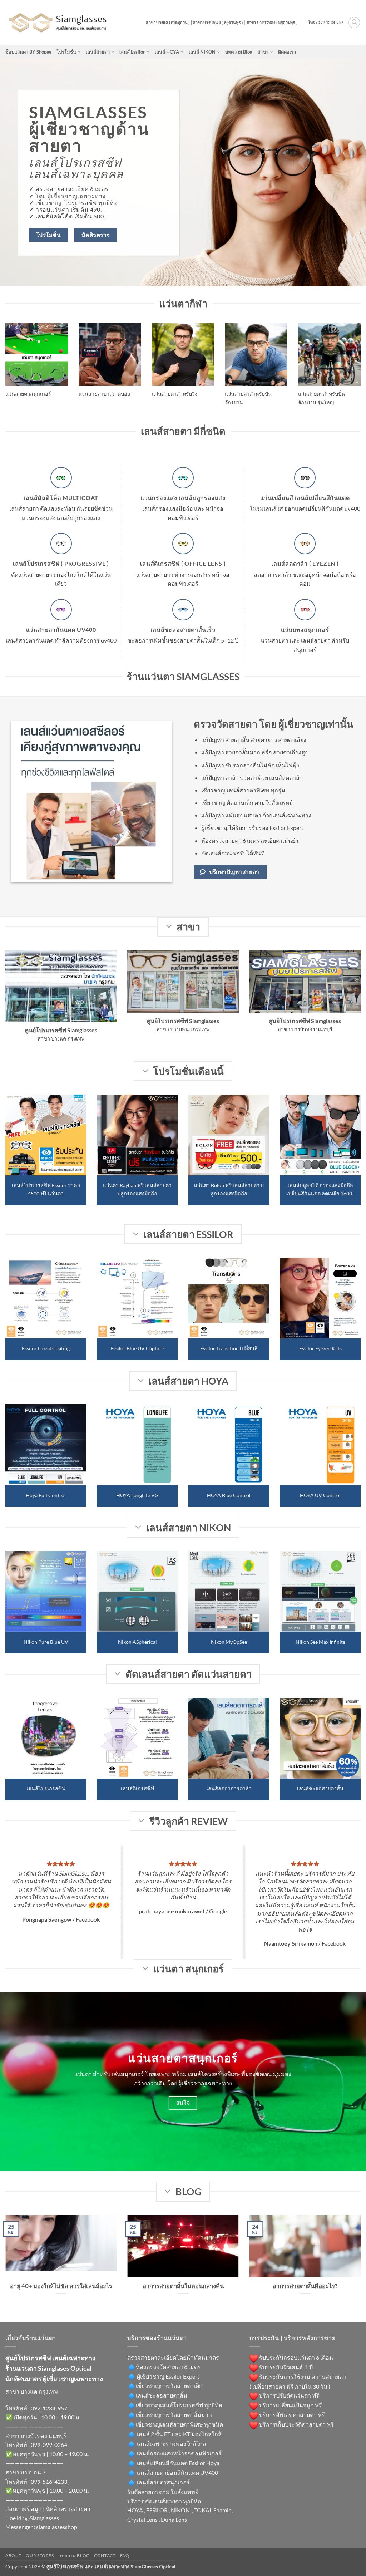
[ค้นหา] (354, 23)
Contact (105, 2555)
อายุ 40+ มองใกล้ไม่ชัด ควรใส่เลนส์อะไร (61, 2286)
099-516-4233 (49, 2481)
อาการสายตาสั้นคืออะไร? (305, 2286)
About (13, 2555)
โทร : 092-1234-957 (326, 22)
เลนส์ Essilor (132, 52)
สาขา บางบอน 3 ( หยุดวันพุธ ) (218, 22)
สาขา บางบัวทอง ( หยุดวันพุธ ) (272, 22)
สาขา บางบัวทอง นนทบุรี (36, 2436)
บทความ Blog (239, 52)
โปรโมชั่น (66, 52)
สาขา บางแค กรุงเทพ (32, 2391)
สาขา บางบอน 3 (25, 2472)
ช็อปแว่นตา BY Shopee (28, 52)
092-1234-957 (49, 2408)
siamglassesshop (57, 2527)
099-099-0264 (49, 2445)
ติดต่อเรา (287, 52)
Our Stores (40, 2555)
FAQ (125, 2555)
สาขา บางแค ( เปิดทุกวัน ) (168, 22)
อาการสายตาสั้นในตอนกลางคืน (183, 2286)
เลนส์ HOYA (167, 52)
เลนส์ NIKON (202, 52)
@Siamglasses (42, 2518)
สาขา (263, 52)
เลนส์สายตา (98, 52)
